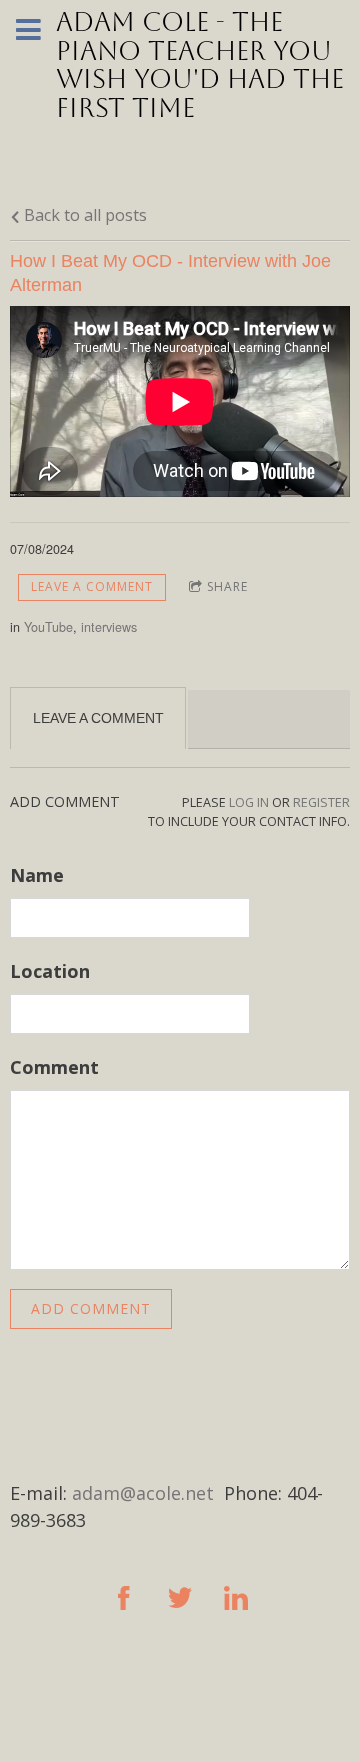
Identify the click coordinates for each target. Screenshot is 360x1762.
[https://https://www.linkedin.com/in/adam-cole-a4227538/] (236, 1598)
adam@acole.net (143, 1493)
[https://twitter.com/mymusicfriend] (180, 1598)
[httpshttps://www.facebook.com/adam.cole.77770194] (124, 1598)
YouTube (48, 627)
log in (249, 802)
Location (50, 971)
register (321, 802)
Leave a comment (92, 586)
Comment (54, 1067)
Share (227, 586)
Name (37, 875)
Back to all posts (83, 215)
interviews (109, 627)
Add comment (91, 1308)
